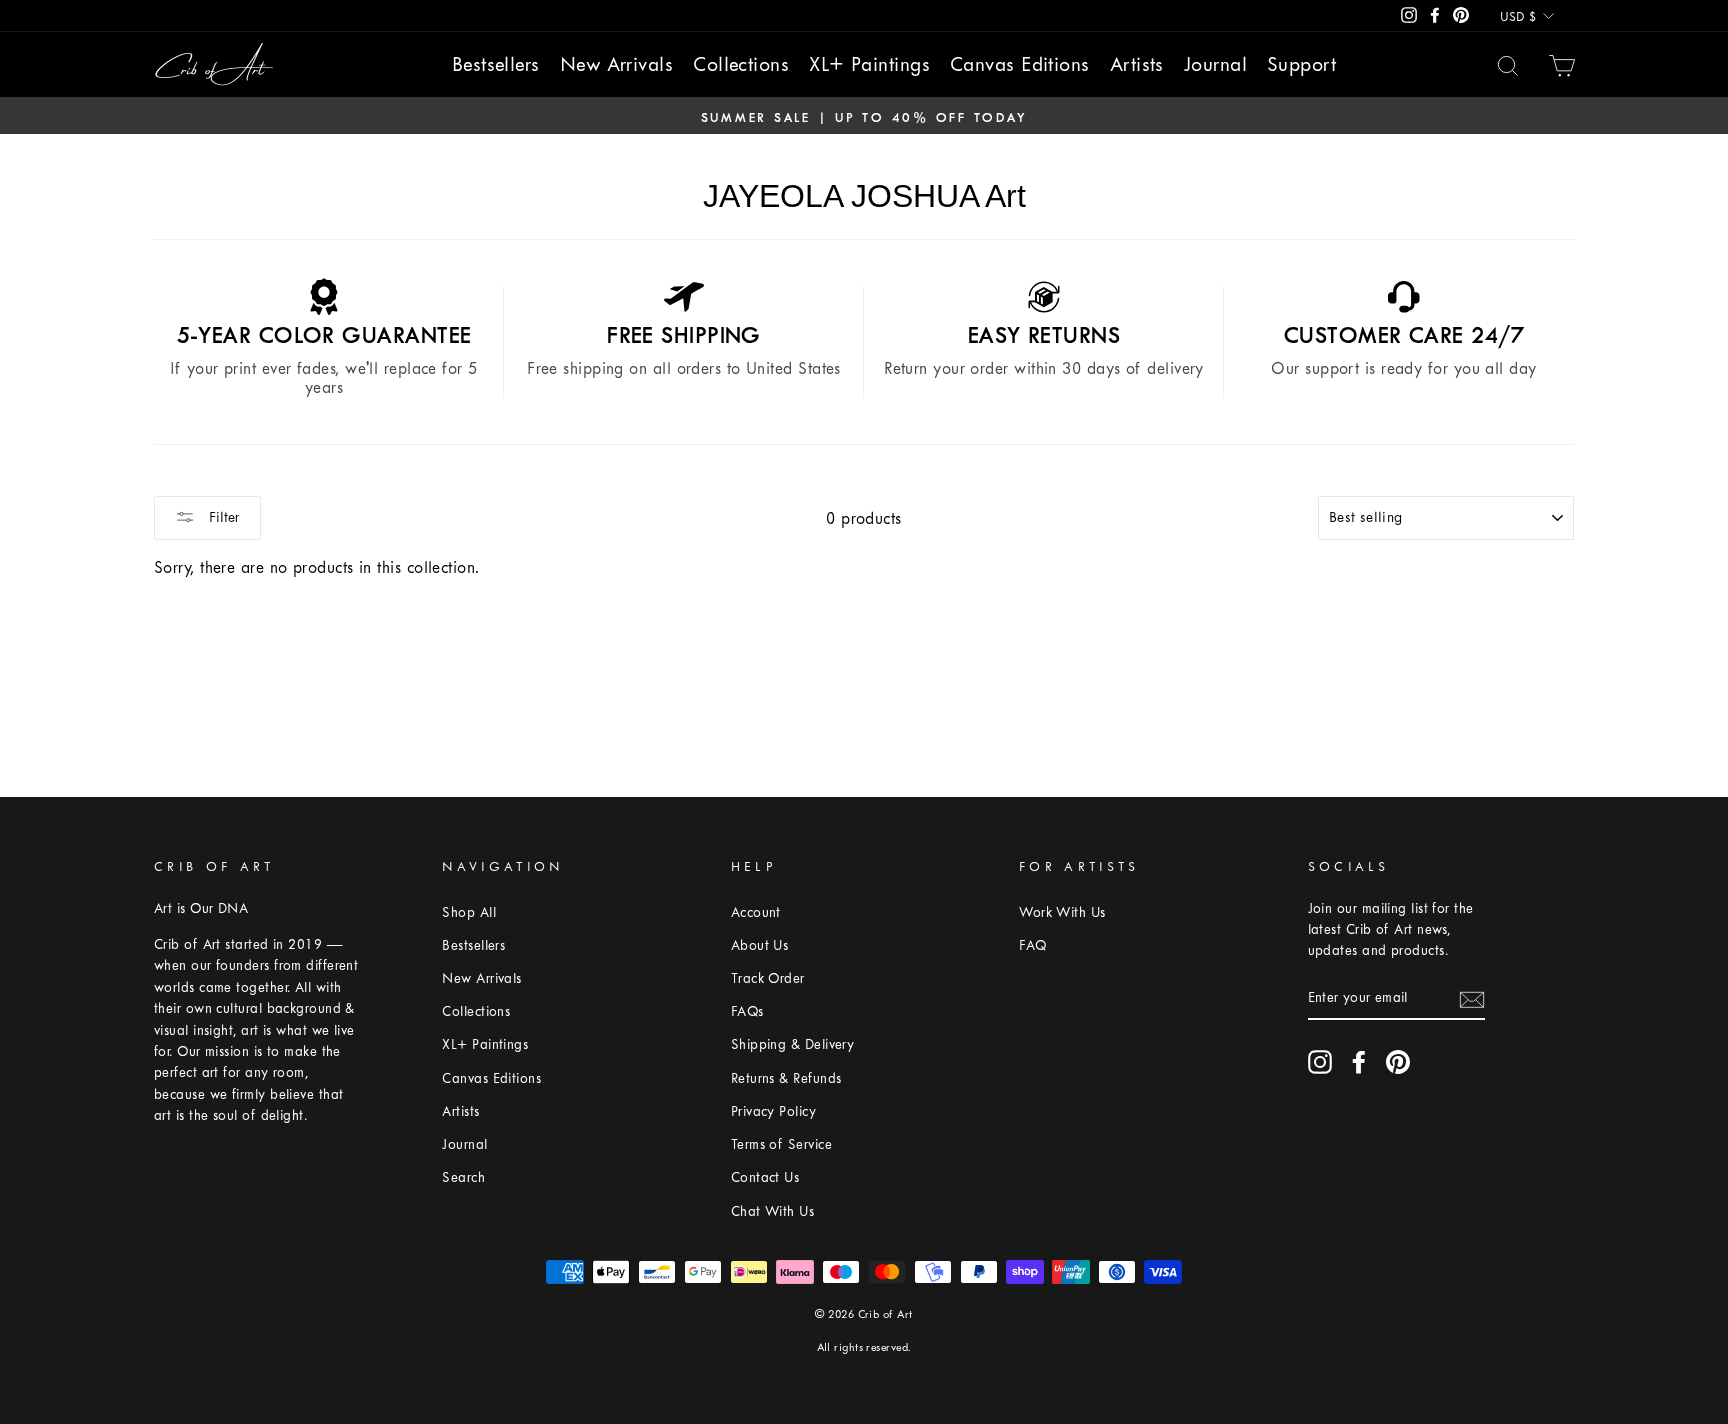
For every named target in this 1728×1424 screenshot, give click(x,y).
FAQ (1032, 945)
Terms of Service (781, 1144)
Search (463, 1177)
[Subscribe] (1472, 998)
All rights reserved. (864, 1347)
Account (756, 912)
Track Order (768, 978)
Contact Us (765, 1177)
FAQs (747, 1011)
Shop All (469, 912)
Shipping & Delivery (793, 1044)
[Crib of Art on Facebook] (1359, 1062)
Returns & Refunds (786, 1078)
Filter (222, 517)
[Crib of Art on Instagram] (1320, 1062)
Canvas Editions (1020, 64)
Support (1301, 64)
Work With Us (1062, 912)
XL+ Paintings (869, 64)
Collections (741, 64)
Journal (1215, 64)
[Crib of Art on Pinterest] (1398, 1062)
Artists (1137, 64)
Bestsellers (496, 64)
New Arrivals (616, 64)
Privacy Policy (773, 1111)
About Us (760, 945)
